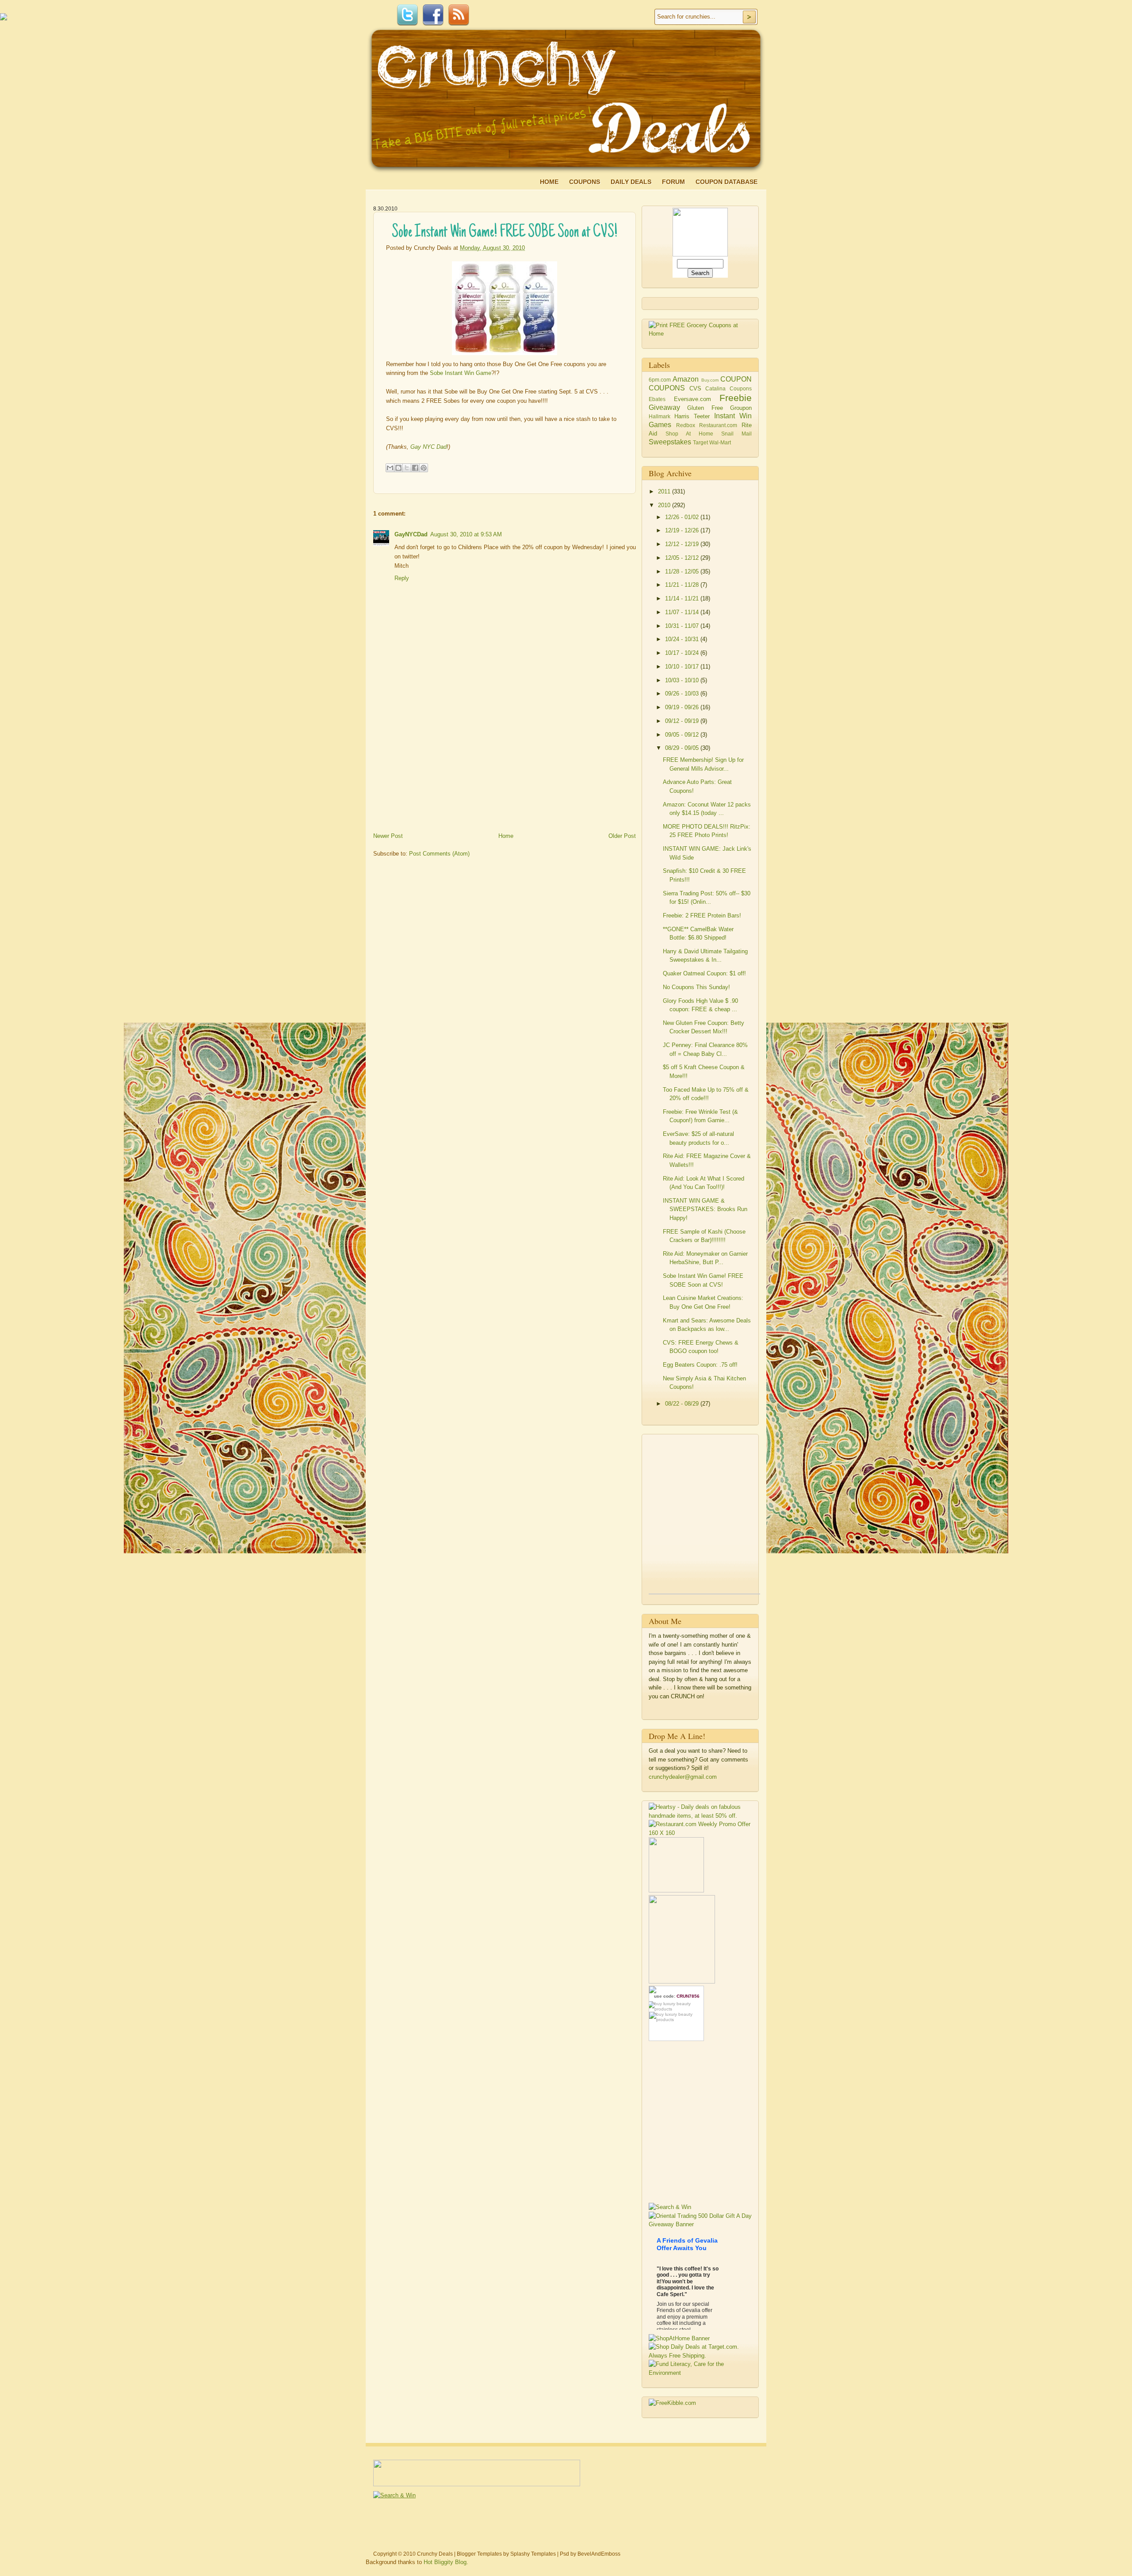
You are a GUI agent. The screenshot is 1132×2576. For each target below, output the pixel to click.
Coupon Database (727, 182)
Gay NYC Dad (428, 447)
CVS (695, 388)
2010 (665, 505)
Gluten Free (705, 408)
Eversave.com (692, 399)
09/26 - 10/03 (683, 694)
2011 (665, 491)
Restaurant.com (718, 425)
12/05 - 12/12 (683, 558)
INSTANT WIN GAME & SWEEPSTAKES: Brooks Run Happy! (705, 1209)
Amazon (686, 379)
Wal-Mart (720, 442)
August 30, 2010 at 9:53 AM (466, 534)
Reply (402, 578)
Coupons (585, 182)
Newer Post (388, 836)
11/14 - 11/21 (683, 598)
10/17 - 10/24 (683, 653)
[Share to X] (407, 468)
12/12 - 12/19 (683, 544)
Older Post (622, 836)
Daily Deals (631, 182)
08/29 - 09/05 (683, 748)
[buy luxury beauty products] (676, 2006)
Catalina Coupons (729, 388)
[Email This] (390, 468)
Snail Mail (736, 434)
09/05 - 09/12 (683, 735)
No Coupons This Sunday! (696, 987)
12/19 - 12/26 (683, 530)
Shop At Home (689, 434)
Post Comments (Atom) (439, 854)
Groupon (741, 408)
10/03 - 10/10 (683, 680)
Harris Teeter (692, 416)
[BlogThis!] (398, 468)
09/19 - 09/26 (683, 707)
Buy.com (710, 380)
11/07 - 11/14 (683, 612)
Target (700, 442)
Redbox (686, 425)
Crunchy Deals (435, 2554)
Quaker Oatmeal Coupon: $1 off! (704, 973)
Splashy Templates (533, 2554)
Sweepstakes (670, 442)
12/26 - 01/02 (683, 517)
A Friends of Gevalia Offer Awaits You (687, 2244)
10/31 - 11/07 (683, 626)
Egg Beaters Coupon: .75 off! (700, 1365)
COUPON (736, 379)
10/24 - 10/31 (683, 639)
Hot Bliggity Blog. (446, 2562)
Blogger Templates (479, 2554)
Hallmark (660, 416)
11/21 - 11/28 (683, 585)
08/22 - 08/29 (683, 1404)
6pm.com (660, 380)
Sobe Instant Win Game (461, 373)
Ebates (657, 399)
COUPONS (667, 388)
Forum (673, 182)
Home (549, 182)
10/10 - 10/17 (683, 667)
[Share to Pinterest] (424, 468)
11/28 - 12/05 (683, 571)
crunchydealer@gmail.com (683, 1777)
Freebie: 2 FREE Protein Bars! (702, 915)
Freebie (736, 398)
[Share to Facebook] (415, 468)
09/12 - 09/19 (683, 721)
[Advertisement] (440, 768)
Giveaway (664, 407)
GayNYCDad (411, 534)
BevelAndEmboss (599, 2554)
